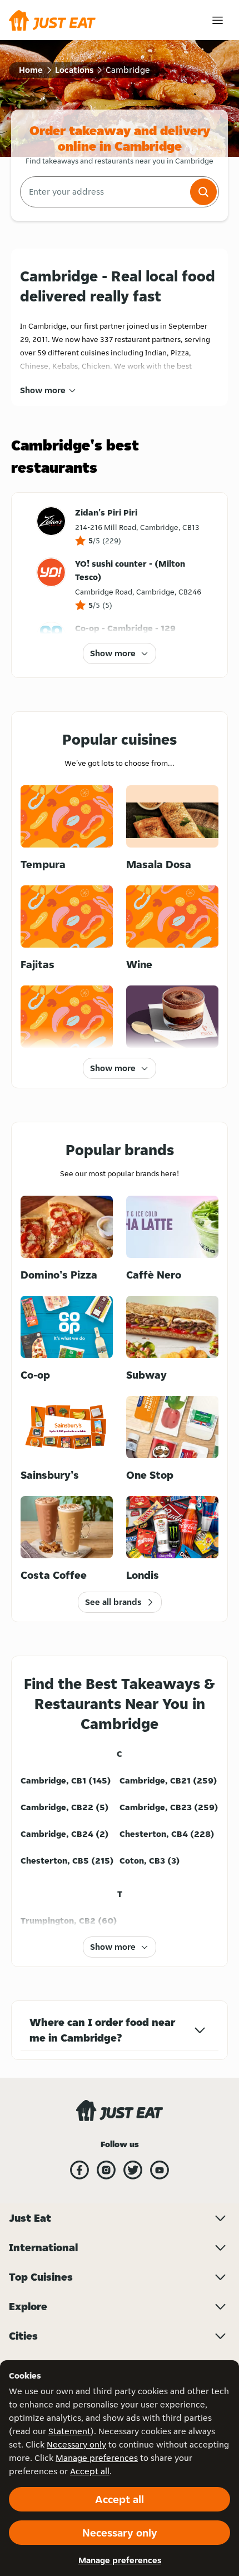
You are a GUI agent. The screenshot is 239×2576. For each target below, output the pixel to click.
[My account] (218, 20)
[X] (133, 2170)
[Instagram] (106, 2170)
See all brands (113, 1602)
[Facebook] (79, 2170)
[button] (203, 192)
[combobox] (104, 192)
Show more (43, 390)
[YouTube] (160, 2170)
